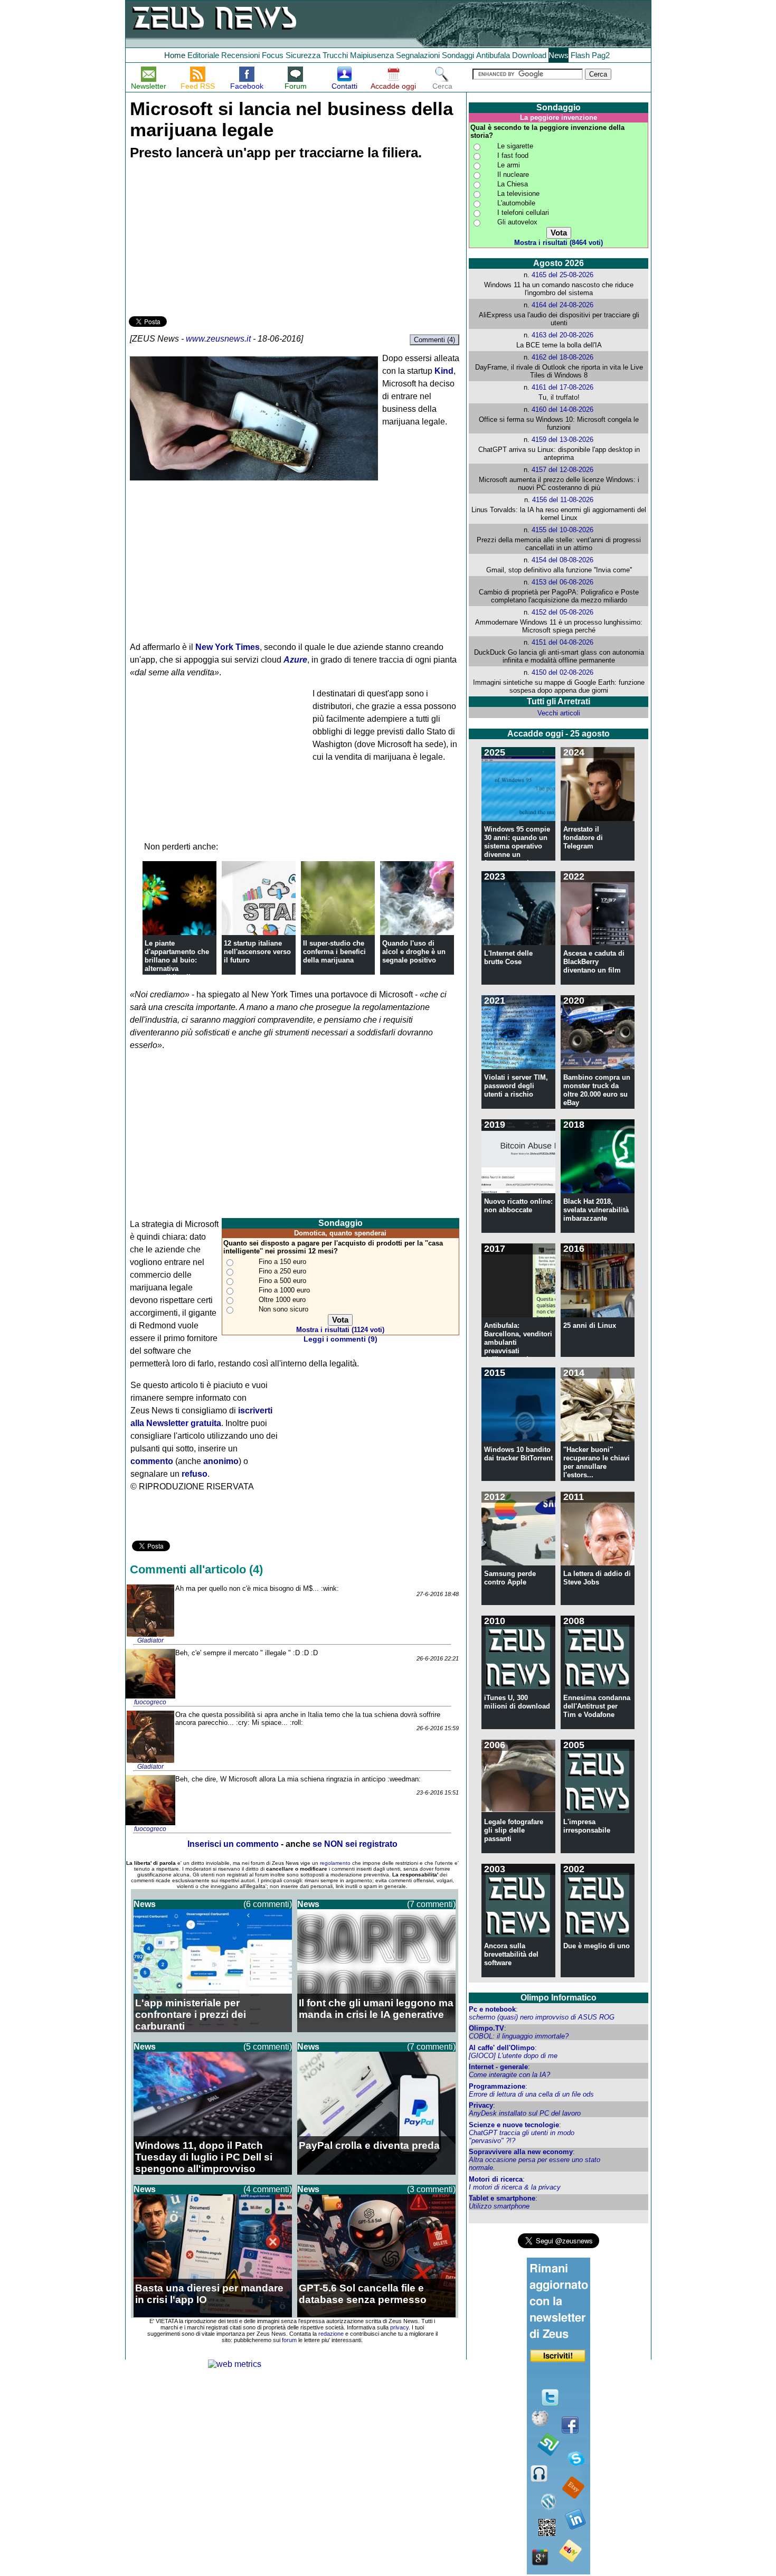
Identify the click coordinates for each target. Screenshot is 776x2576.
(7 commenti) (431, 1904)
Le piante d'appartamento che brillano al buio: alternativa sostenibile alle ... (177, 960)
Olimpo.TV (486, 2028)
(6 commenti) (268, 1904)
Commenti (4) (434, 340)
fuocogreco (150, 1702)
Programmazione (497, 2086)
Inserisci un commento (233, 1844)
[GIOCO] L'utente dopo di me (513, 2056)
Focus (273, 55)
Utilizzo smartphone (499, 2206)
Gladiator (150, 1640)
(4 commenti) (268, 2189)
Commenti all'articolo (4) (196, 1569)
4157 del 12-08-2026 (562, 470)
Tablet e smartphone (502, 2198)
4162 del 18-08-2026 (562, 357)
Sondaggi (458, 55)
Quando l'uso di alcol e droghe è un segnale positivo (414, 952)
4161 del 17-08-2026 (562, 387)
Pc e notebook (492, 2009)
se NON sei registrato (355, 1844)
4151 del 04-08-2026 (562, 642)
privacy (399, 2327)
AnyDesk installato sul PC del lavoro (525, 2113)
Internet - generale (498, 2067)
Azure (295, 660)
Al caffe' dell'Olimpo (502, 2048)
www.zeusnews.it (218, 339)
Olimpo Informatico (559, 1998)
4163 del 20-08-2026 (562, 335)
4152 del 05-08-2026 (562, 612)
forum (289, 2340)
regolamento (335, 1863)
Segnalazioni (418, 55)
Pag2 (601, 55)
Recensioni (240, 55)
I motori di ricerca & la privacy (515, 2187)
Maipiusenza (372, 55)
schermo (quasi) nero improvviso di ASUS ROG (542, 2017)
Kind (444, 371)
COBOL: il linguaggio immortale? (519, 2036)
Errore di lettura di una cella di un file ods (531, 2094)
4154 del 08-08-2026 (562, 560)
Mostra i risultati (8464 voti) (559, 243)
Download (529, 55)
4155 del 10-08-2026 (562, 530)
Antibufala (493, 55)
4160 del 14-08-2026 (562, 409)
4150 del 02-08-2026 (562, 672)
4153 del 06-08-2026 (562, 582)
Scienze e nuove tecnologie (514, 2125)
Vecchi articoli (559, 713)
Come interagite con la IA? (509, 2075)
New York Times (228, 647)
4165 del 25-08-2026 (562, 275)
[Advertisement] (208, 240)
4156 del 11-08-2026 (563, 500)
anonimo (221, 1461)
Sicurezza (303, 55)
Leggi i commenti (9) (340, 1339)
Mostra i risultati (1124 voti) (340, 1330)
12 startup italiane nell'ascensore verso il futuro (257, 952)
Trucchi (335, 55)
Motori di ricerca (496, 2179)
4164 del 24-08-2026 (562, 305)
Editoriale (203, 55)
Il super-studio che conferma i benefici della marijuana (334, 952)
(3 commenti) (431, 2189)
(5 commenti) (268, 2047)
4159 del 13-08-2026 (562, 440)
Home (175, 55)
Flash (580, 55)
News (559, 55)
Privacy (481, 2105)
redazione (331, 2334)
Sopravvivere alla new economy (521, 2152)
